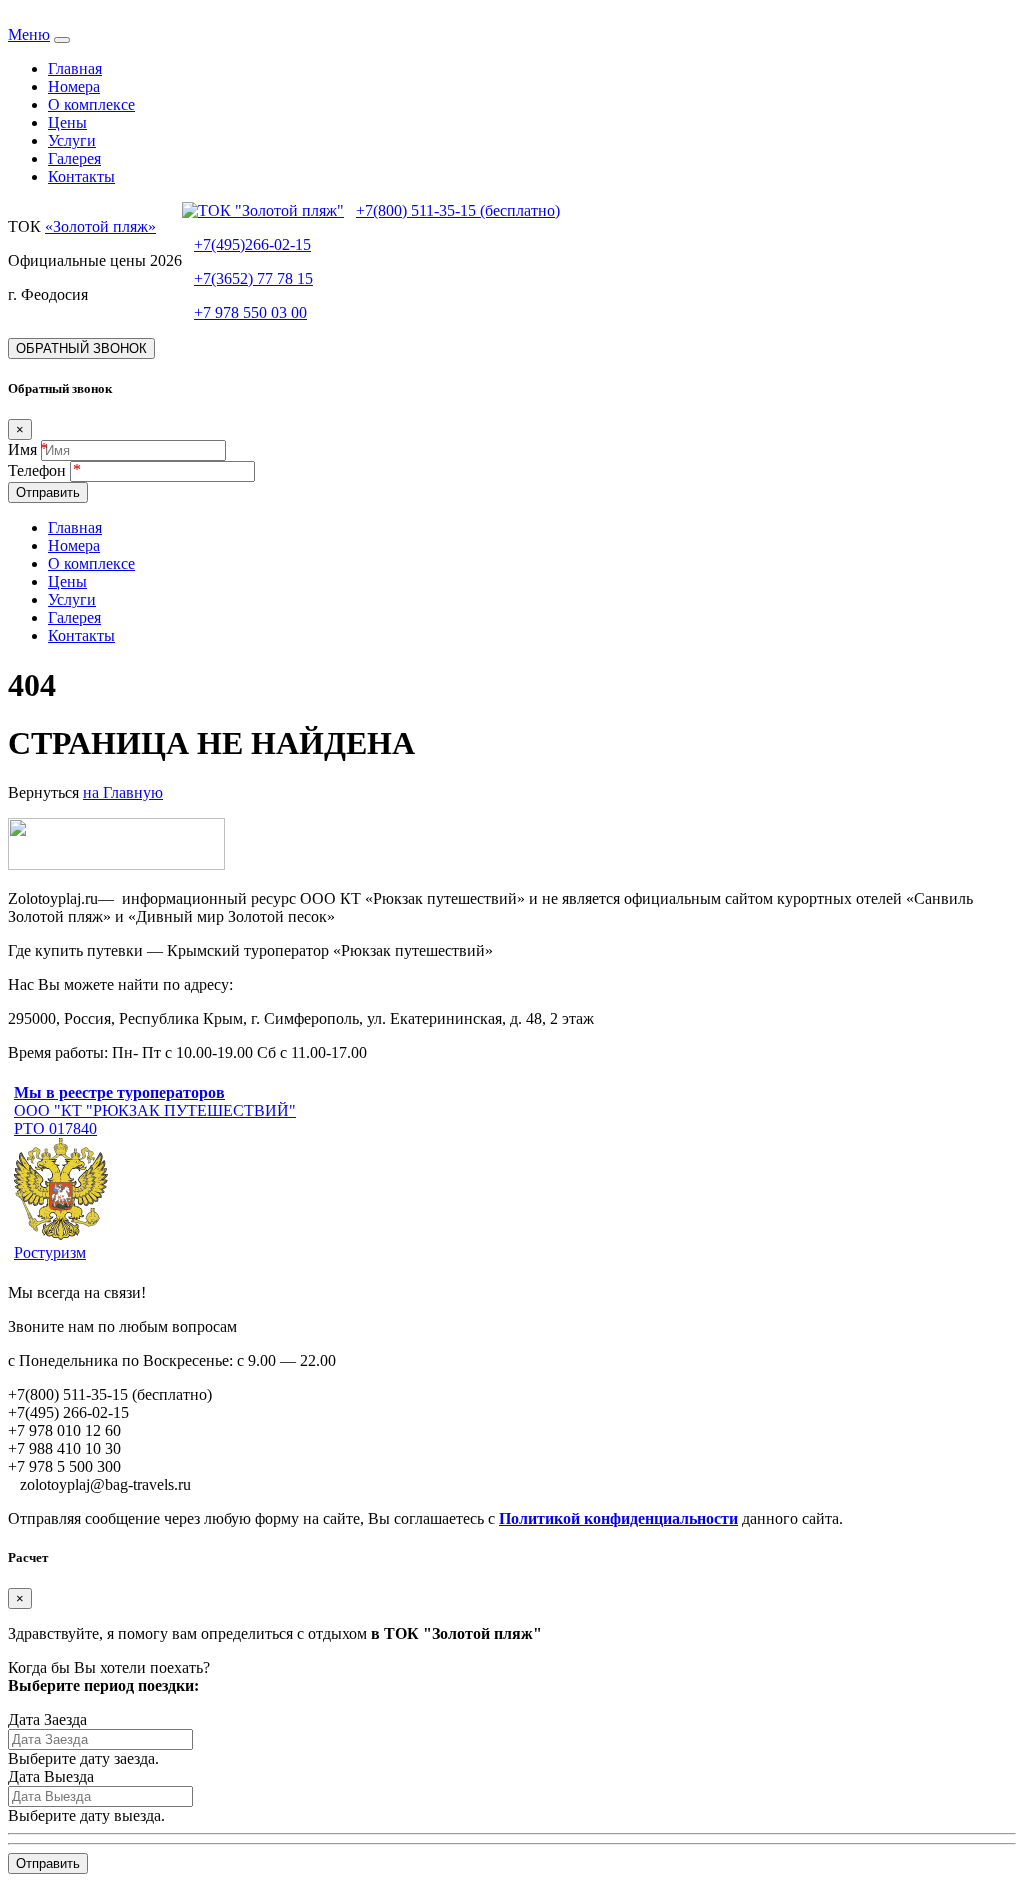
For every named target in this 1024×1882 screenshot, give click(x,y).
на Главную (123, 792)
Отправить (48, 492)
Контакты (81, 176)
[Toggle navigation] (62, 40)
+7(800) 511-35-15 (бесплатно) (458, 210)
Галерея (74, 158)
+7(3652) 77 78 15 (253, 278)
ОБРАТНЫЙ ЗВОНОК (81, 348)
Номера (74, 86)
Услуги (72, 140)
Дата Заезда (47, 1719)
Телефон (39, 470)
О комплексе (91, 104)
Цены (67, 122)
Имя (22, 449)
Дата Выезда (51, 1776)
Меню (29, 34)
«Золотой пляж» (100, 226)
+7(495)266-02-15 (252, 244)
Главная (75, 68)
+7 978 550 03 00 (250, 312)
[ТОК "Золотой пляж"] (263, 210)
